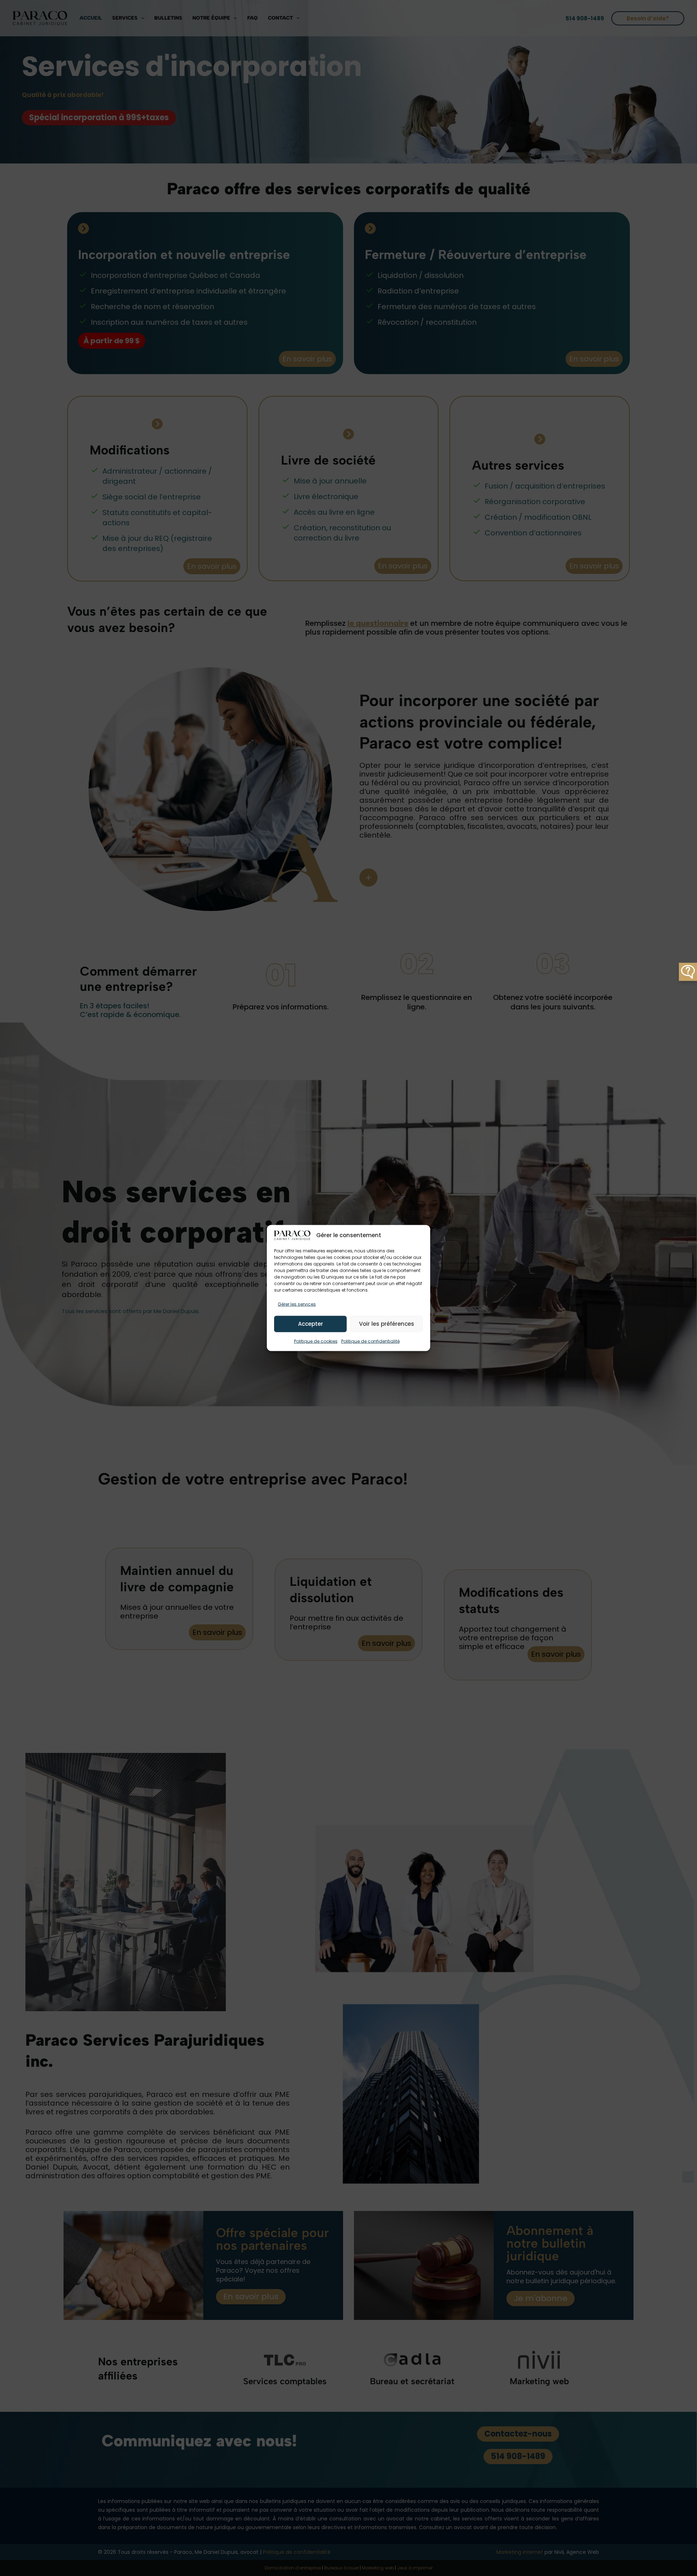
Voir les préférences (387, 1324)
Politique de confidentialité (370, 1341)
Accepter (311, 1324)
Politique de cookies (316, 1341)
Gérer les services (297, 1304)
